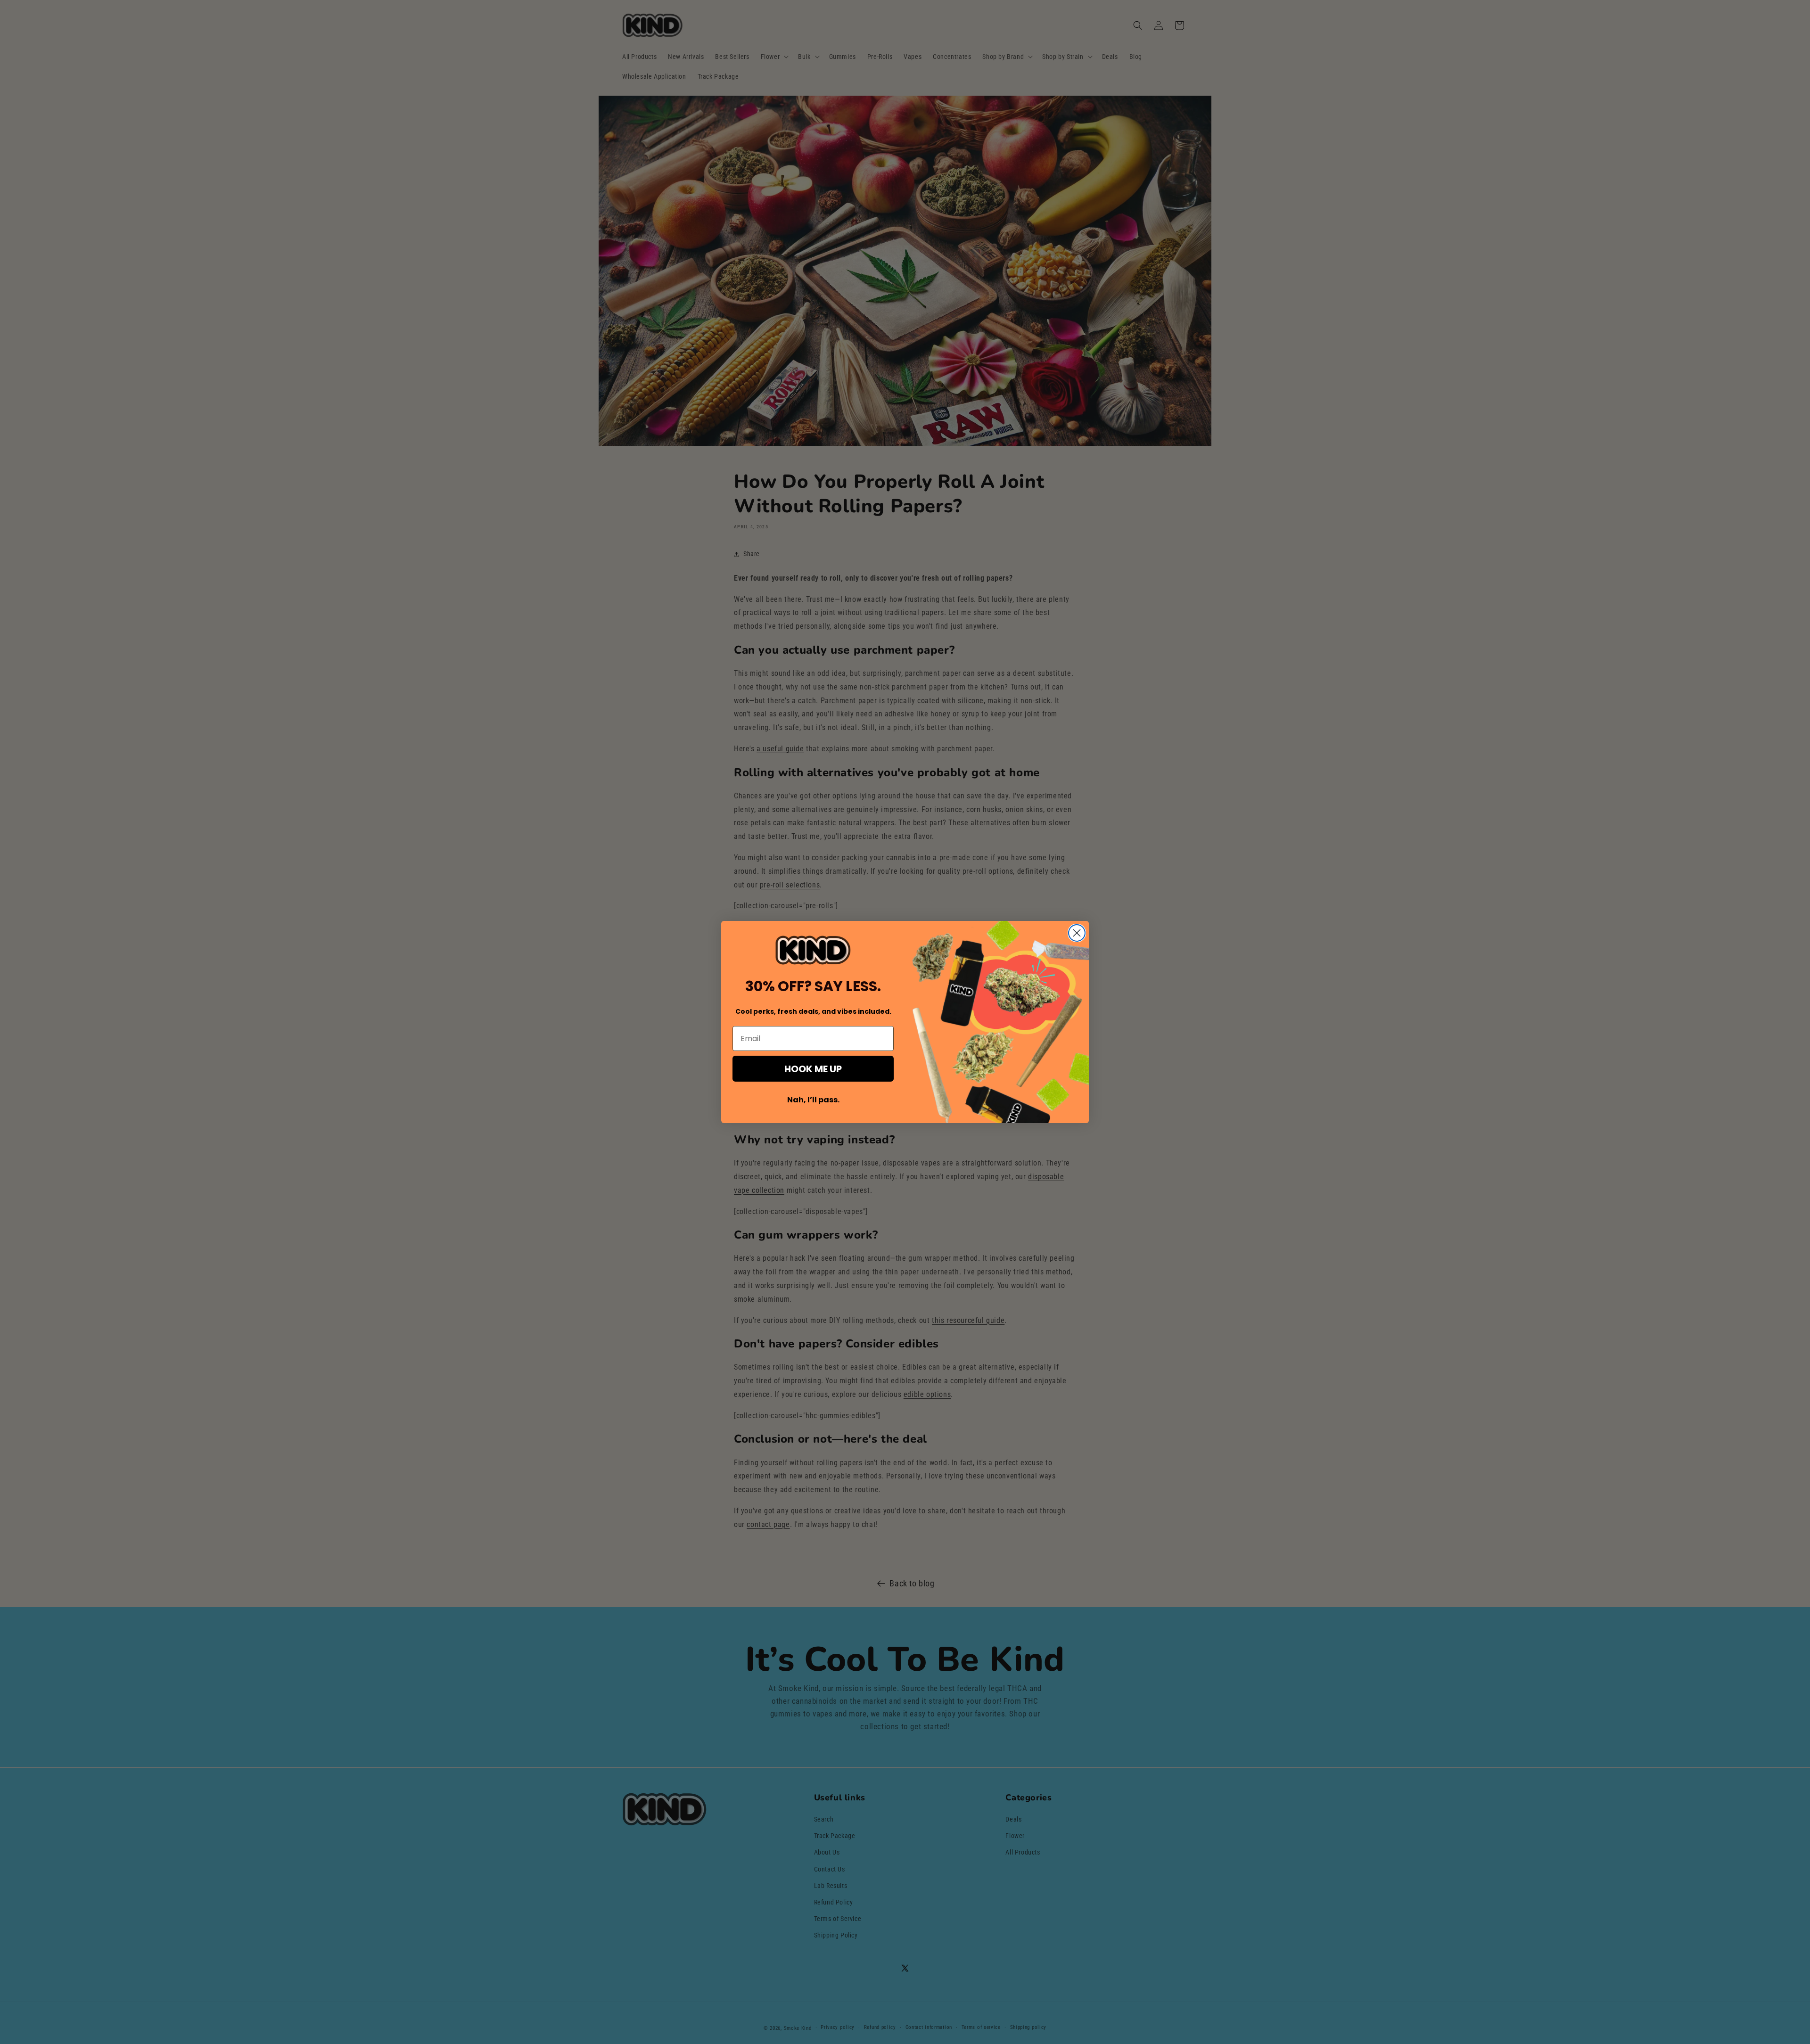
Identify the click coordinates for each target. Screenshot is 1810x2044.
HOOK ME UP (813, 1069)
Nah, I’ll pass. (813, 1100)
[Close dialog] (1077, 933)
